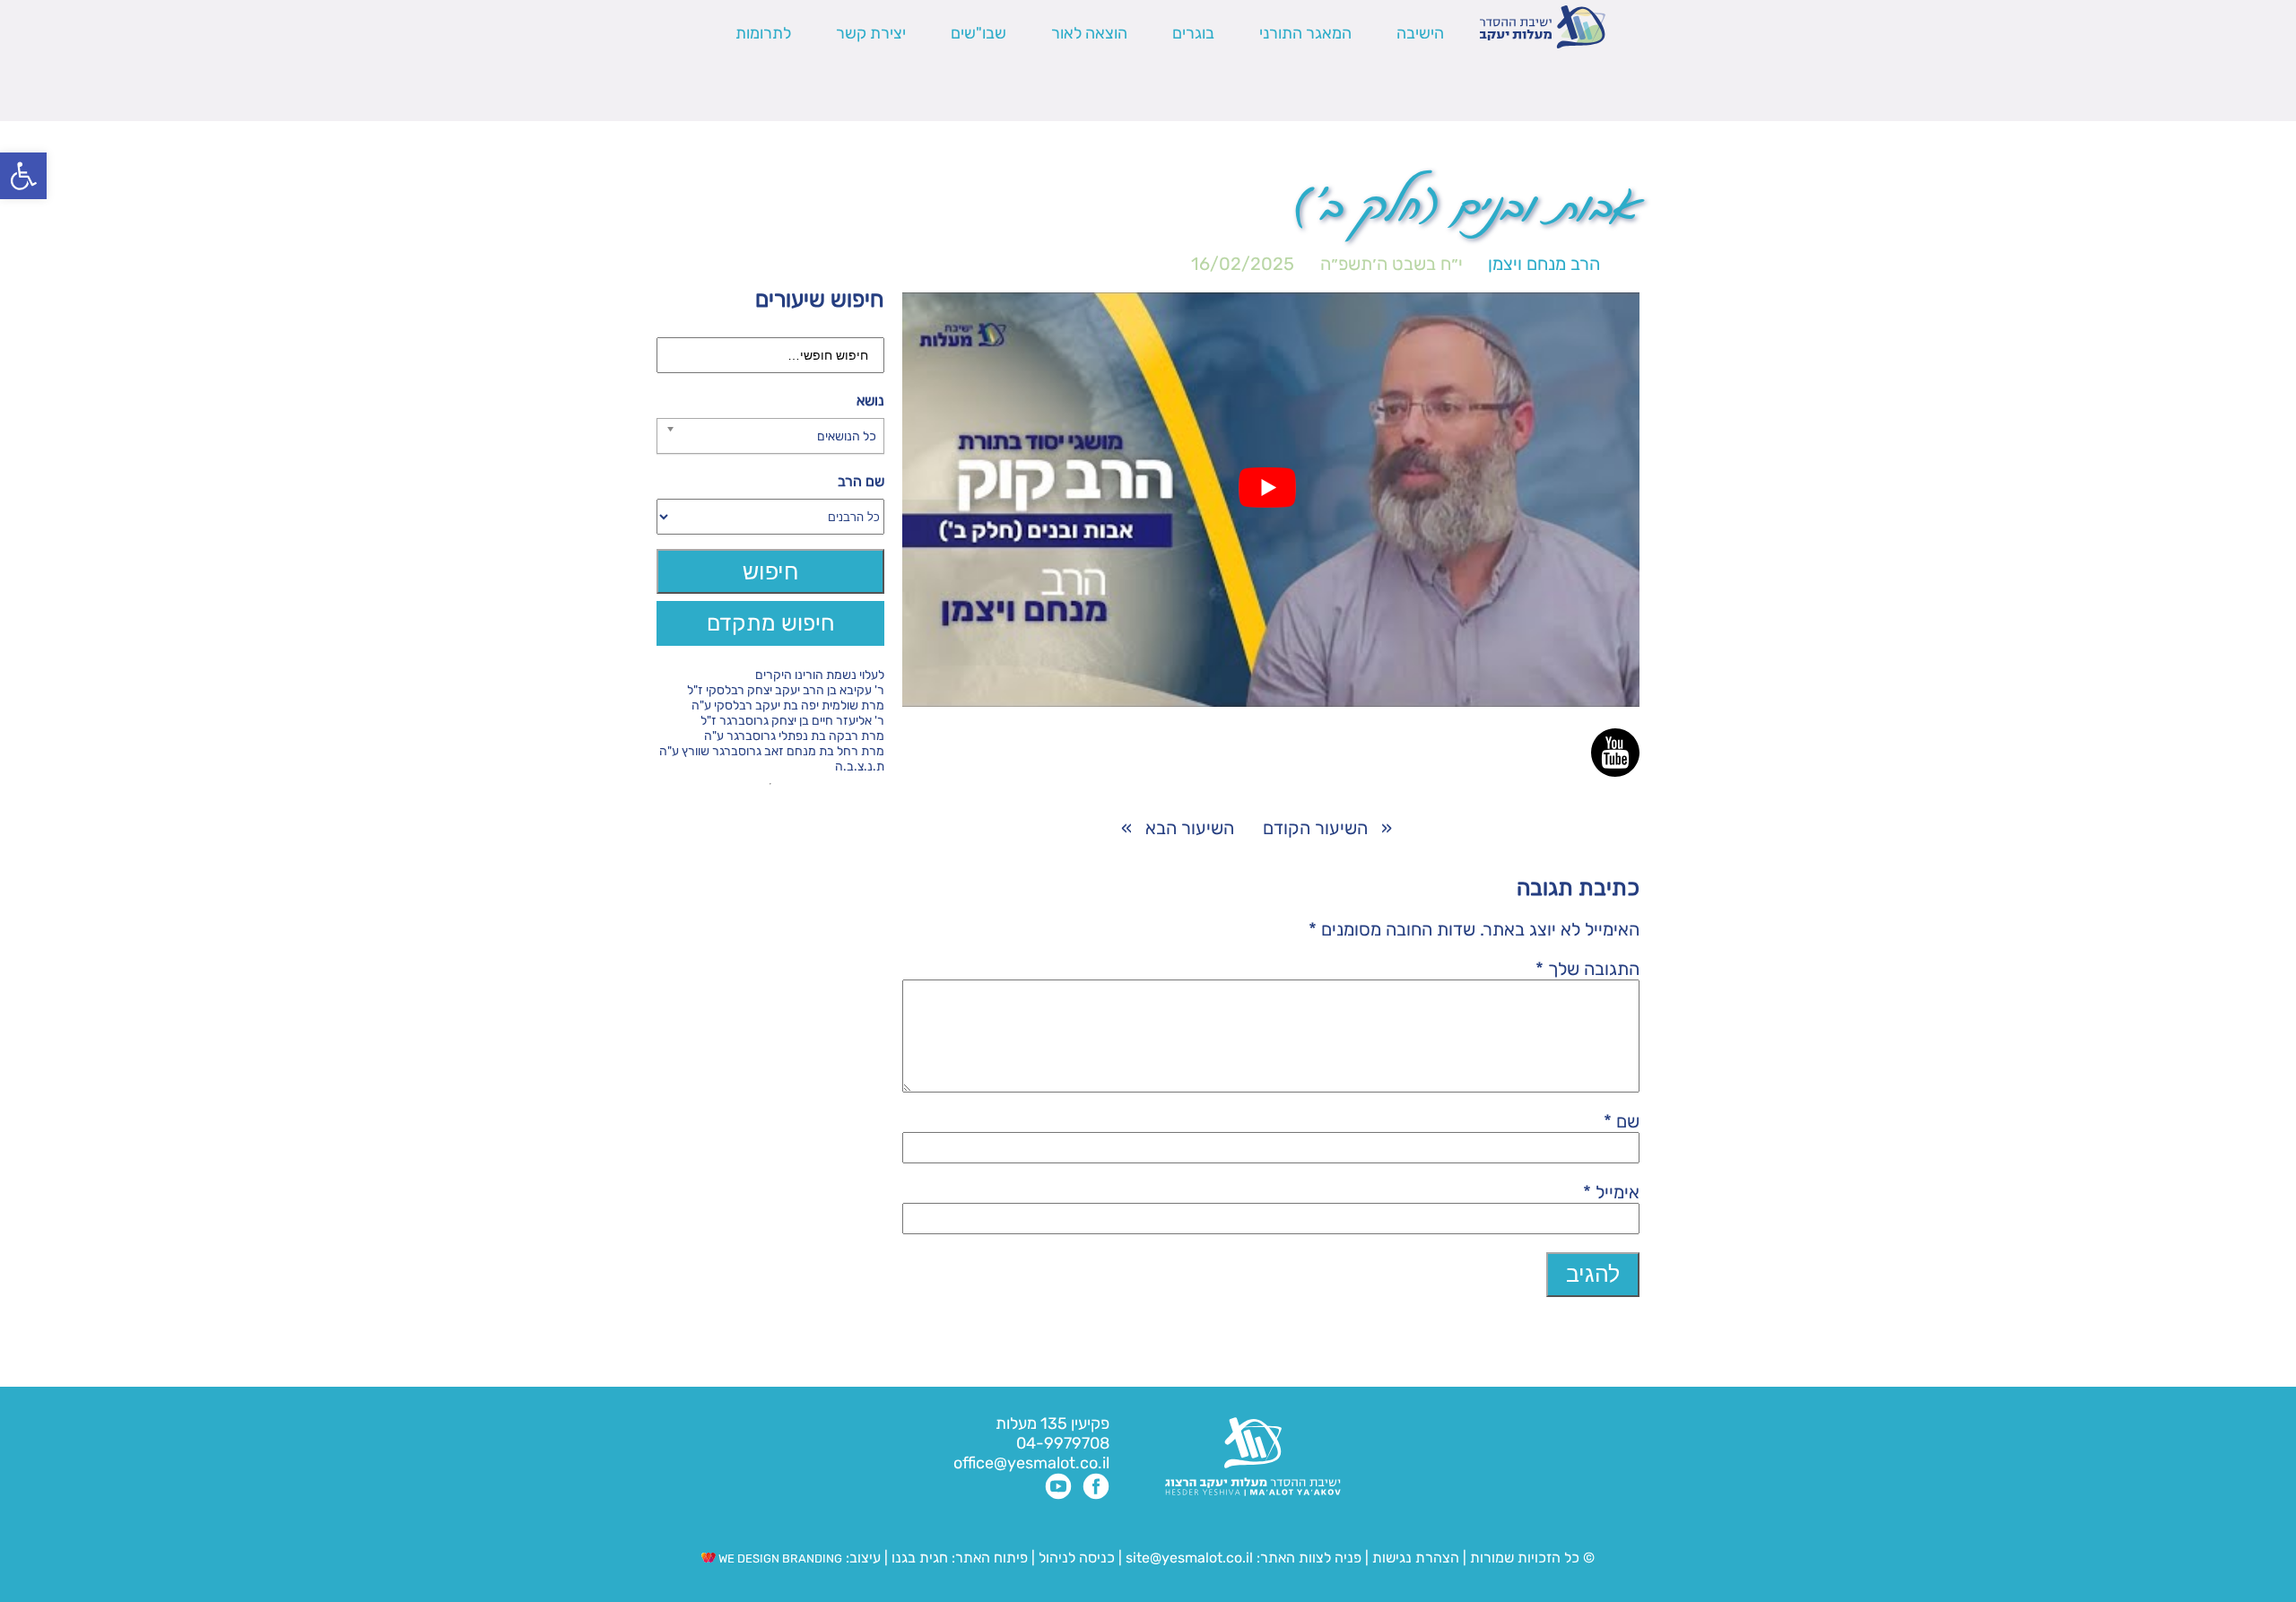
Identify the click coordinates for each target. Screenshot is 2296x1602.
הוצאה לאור (1089, 33)
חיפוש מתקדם (771, 623)
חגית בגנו (918, 1558)
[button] (23, 176)
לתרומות (763, 33)
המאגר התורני (1305, 33)
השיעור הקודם (1315, 828)
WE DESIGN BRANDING (779, 1558)
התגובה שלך (1587, 969)
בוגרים (1193, 33)
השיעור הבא (1190, 828)
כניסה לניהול (1077, 1558)
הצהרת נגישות (1416, 1558)
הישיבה (1420, 33)
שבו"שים (978, 33)
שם (1622, 1121)
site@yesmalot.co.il (1189, 1558)
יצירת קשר (871, 33)
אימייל (1611, 1192)
